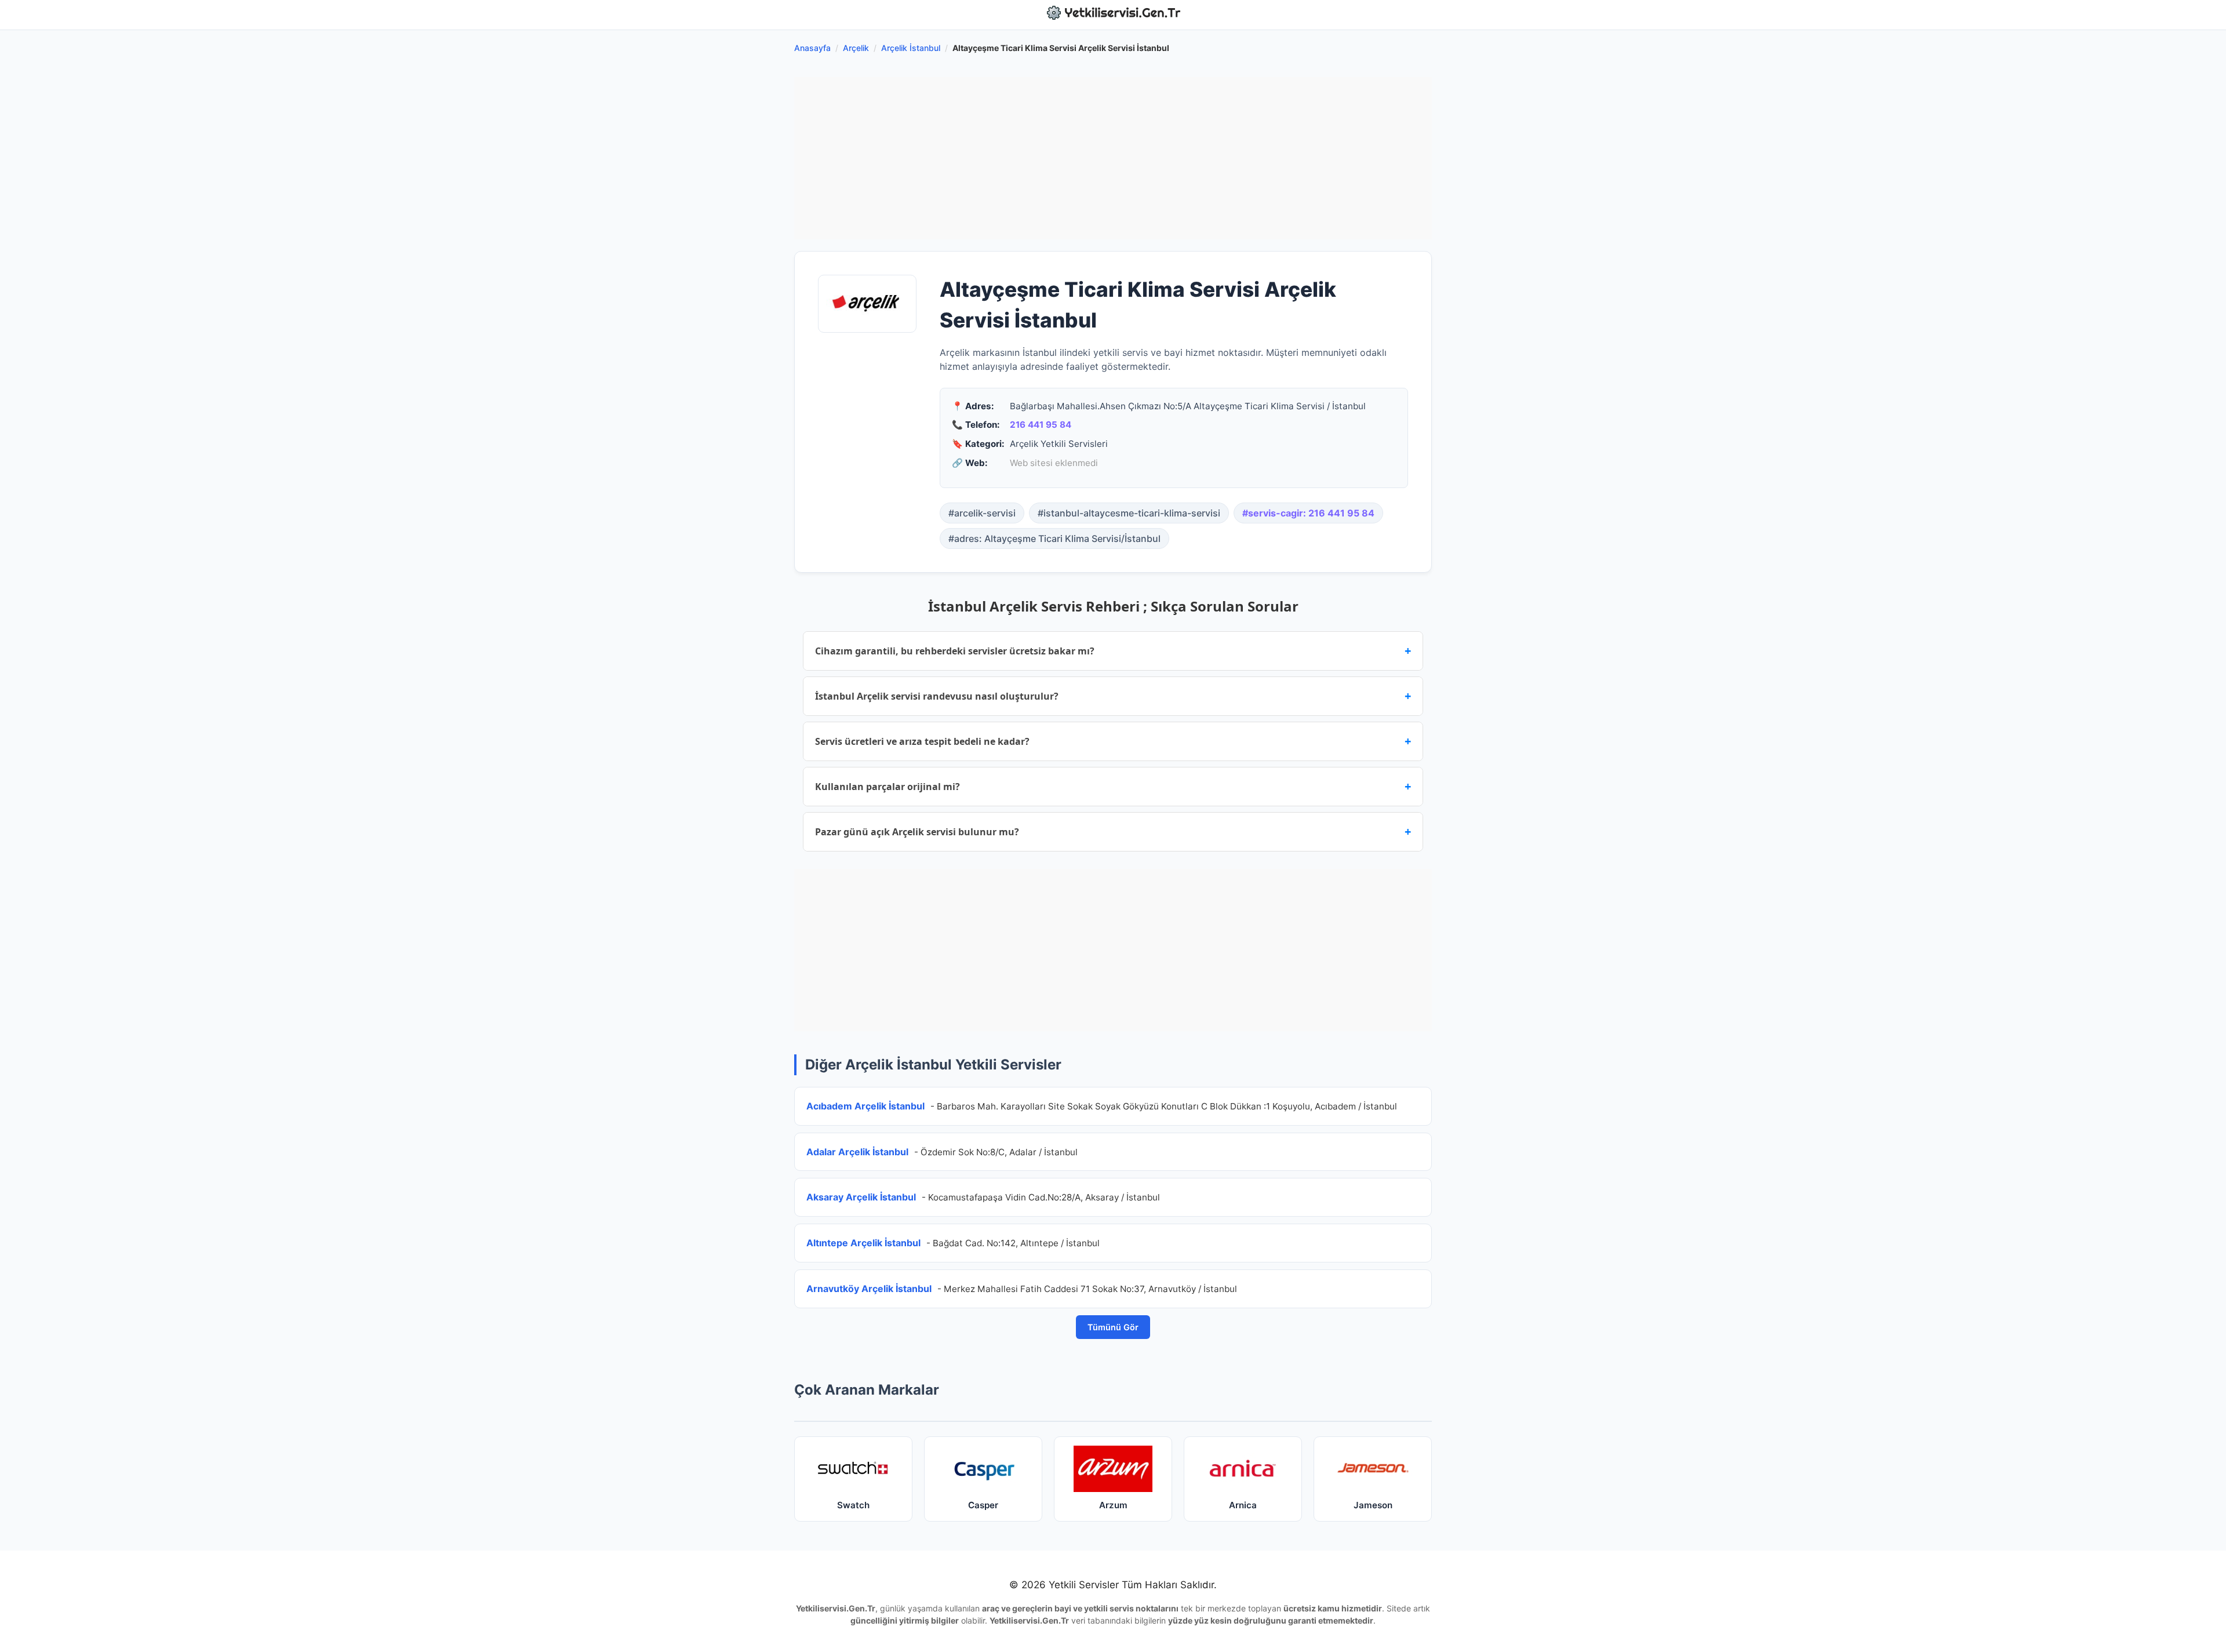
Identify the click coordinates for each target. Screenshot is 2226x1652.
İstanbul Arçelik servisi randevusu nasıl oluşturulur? (1113, 696)
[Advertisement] (1113, 158)
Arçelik (856, 48)
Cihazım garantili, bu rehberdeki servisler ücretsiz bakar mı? (1113, 651)
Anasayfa (812, 48)
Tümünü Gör (1113, 1327)
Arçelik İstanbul (911, 48)
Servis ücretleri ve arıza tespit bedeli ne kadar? (1113, 741)
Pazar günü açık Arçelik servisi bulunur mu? (1113, 832)
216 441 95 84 (1041, 425)
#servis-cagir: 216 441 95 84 (1308, 513)
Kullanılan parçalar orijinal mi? (1113, 786)
